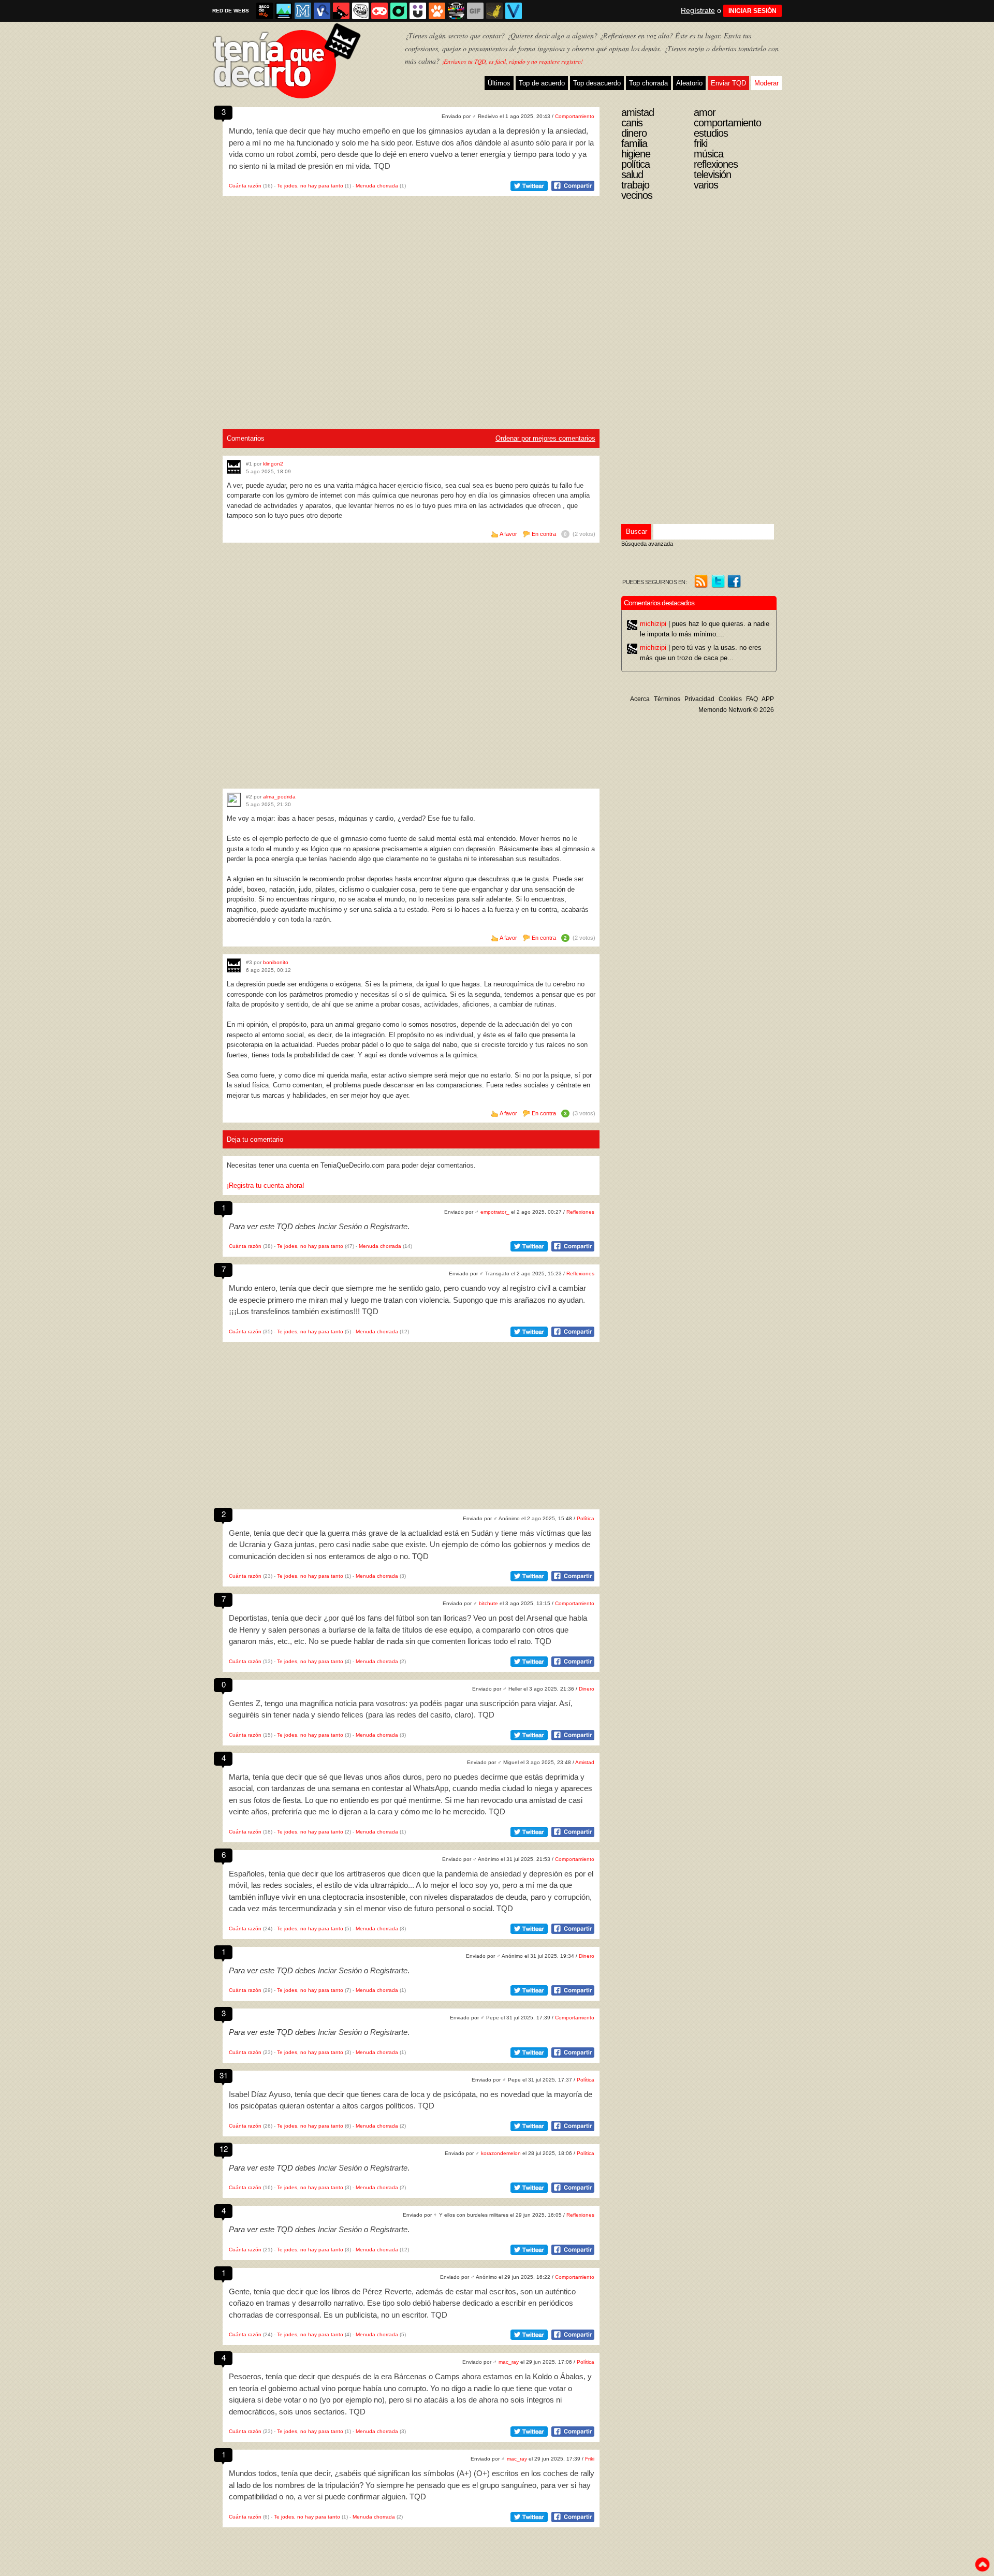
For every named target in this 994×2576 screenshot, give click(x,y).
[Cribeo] (399, 11)
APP (768, 699)
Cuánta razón (245, 186)
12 (224, 2149)
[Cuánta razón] (284, 11)
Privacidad (699, 699)
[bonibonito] (234, 965)
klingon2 (273, 464)
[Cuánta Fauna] (437, 11)
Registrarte (389, 1226)
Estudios (711, 133)
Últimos (499, 83)
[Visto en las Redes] (322, 11)
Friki (590, 2459)
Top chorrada (648, 83)
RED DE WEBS (231, 11)
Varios (706, 185)
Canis (632, 123)
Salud (632, 174)
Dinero (587, 1689)
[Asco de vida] (265, 11)
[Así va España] (341, 11)
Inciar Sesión (340, 1226)
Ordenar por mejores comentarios (545, 438)
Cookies (730, 699)
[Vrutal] (379, 11)
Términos (667, 699)
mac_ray (509, 2362)
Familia (634, 143)
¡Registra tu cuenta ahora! (266, 1185)
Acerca (640, 699)
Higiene (636, 154)
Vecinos (637, 195)
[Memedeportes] (303, 11)
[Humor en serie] (418, 11)
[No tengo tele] (456, 11)
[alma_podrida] (234, 800)
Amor (705, 112)
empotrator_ (495, 1212)
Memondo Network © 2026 (736, 710)
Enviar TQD (728, 83)
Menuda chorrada (377, 186)
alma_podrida (279, 797)
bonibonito (276, 962)
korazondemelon (501, 2153)
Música (708, 154)
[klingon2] (234, 467)
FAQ (752, 699)
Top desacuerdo (597, 83)
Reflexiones (580, 1212)
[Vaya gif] (475, 11)
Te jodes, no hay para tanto (310, 186)
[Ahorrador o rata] (494, 11)
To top (982, 2565)
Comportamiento (575, 116)
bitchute (488, 1603)
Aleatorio (689, 83)
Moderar (766, 83)
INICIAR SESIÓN (752, 11)
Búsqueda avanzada (647, 544)
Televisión (712, 174)
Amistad (585, 1762)
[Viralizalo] (514, 11)
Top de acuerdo (542, 83)
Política (586, 1518)
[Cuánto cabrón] (360, 11)
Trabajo (635, 185)
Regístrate (698, 10)
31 (224, 2075)
